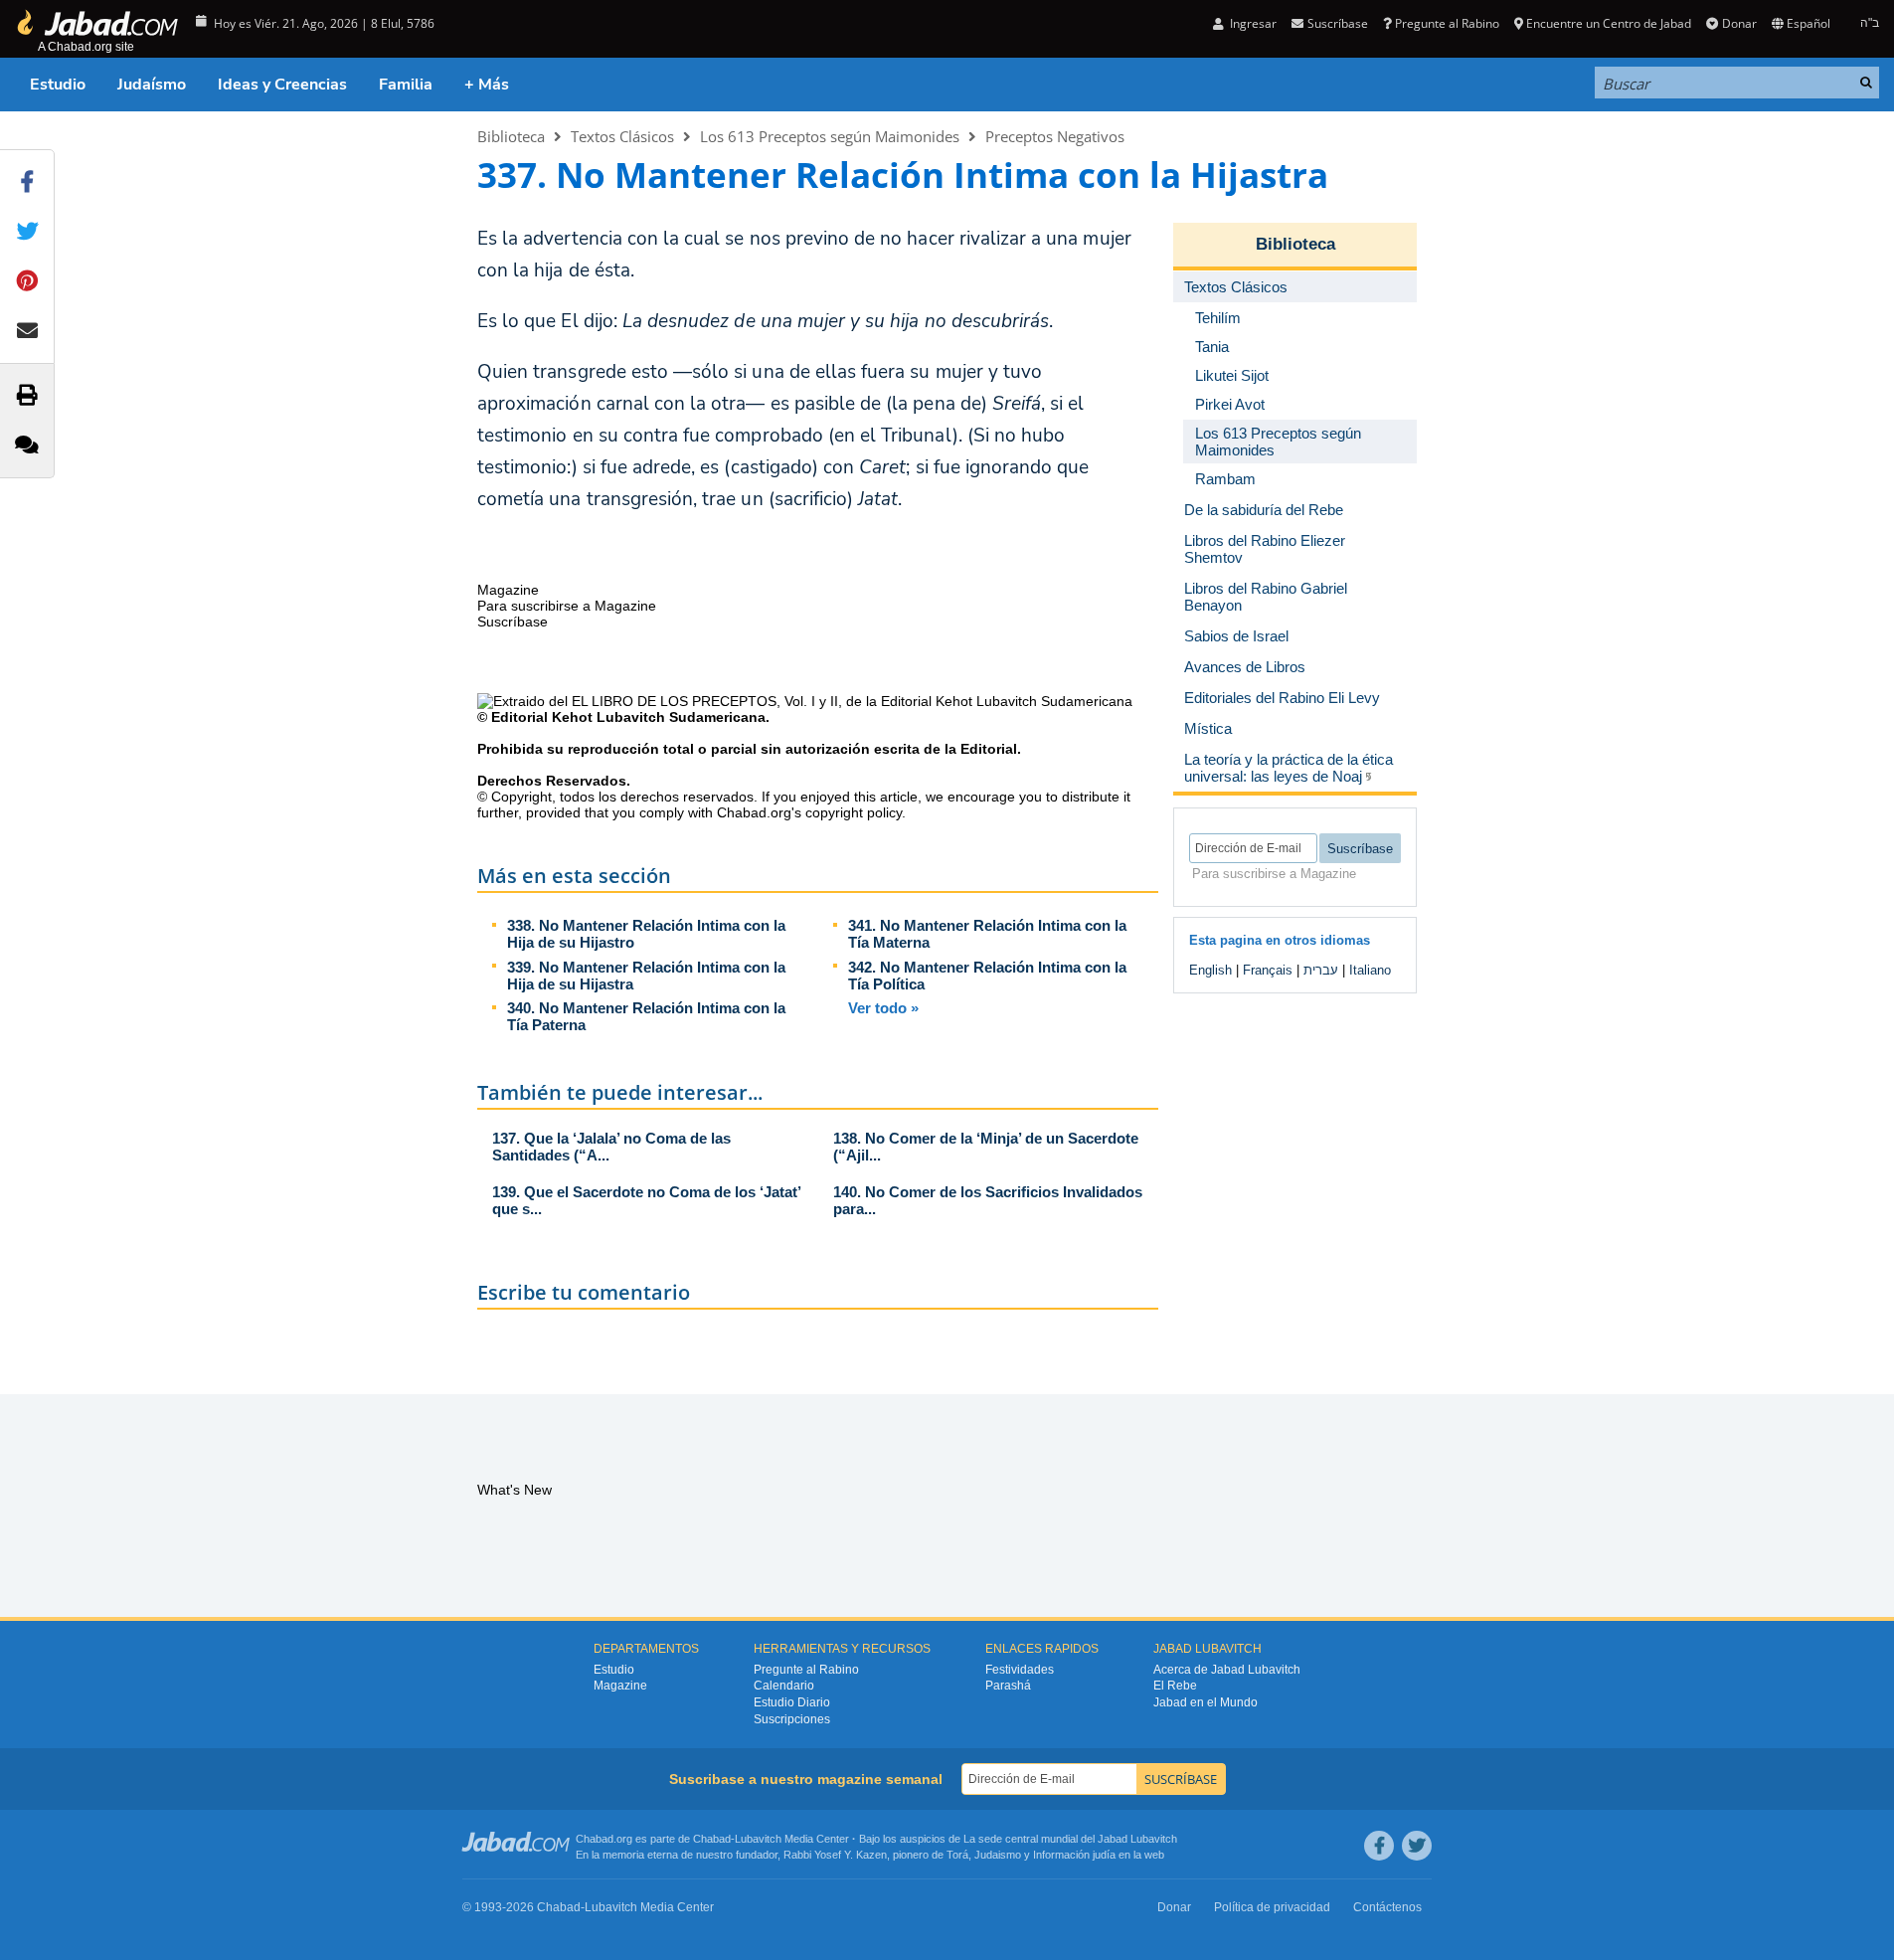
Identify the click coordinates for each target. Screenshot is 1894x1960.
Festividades (1020, 1670)
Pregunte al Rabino (1447, 23)
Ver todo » (883, 1008)
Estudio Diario (792, 1702)
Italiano (1370, 970)
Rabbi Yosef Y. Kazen (835, 1855)
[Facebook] (1379, 1846)
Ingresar (1252, 23)
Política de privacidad (1272, 1907)
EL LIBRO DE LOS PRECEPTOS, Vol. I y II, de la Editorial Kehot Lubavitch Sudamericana (852, 701)
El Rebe (1175, 1686)
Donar (1739, 23)
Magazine (620, 1686)
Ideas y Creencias (282, 85)
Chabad (712, 1839)
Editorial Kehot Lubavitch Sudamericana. (630, 717)
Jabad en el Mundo (1205, 1702)
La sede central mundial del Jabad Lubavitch (1070, 1839)
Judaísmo (152, 85)
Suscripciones (792, 1719)
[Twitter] (1417, 1846)
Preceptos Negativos (1055, 136)
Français (1268, 970)
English (1210, 970)
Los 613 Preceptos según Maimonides (830, 136)
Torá (957, 1855)
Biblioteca (511, 136)
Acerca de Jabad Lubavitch (1227, 1670)
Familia (406, 85)
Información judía (1076, 1855)
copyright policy (854, 812)
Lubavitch (758, 1839)
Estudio (58, 85)
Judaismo (998, 1855)
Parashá (1008, 1686)
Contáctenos (1387, 1907)
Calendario (784, 1686)
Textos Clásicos (622, 136)
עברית (1321, 970)
